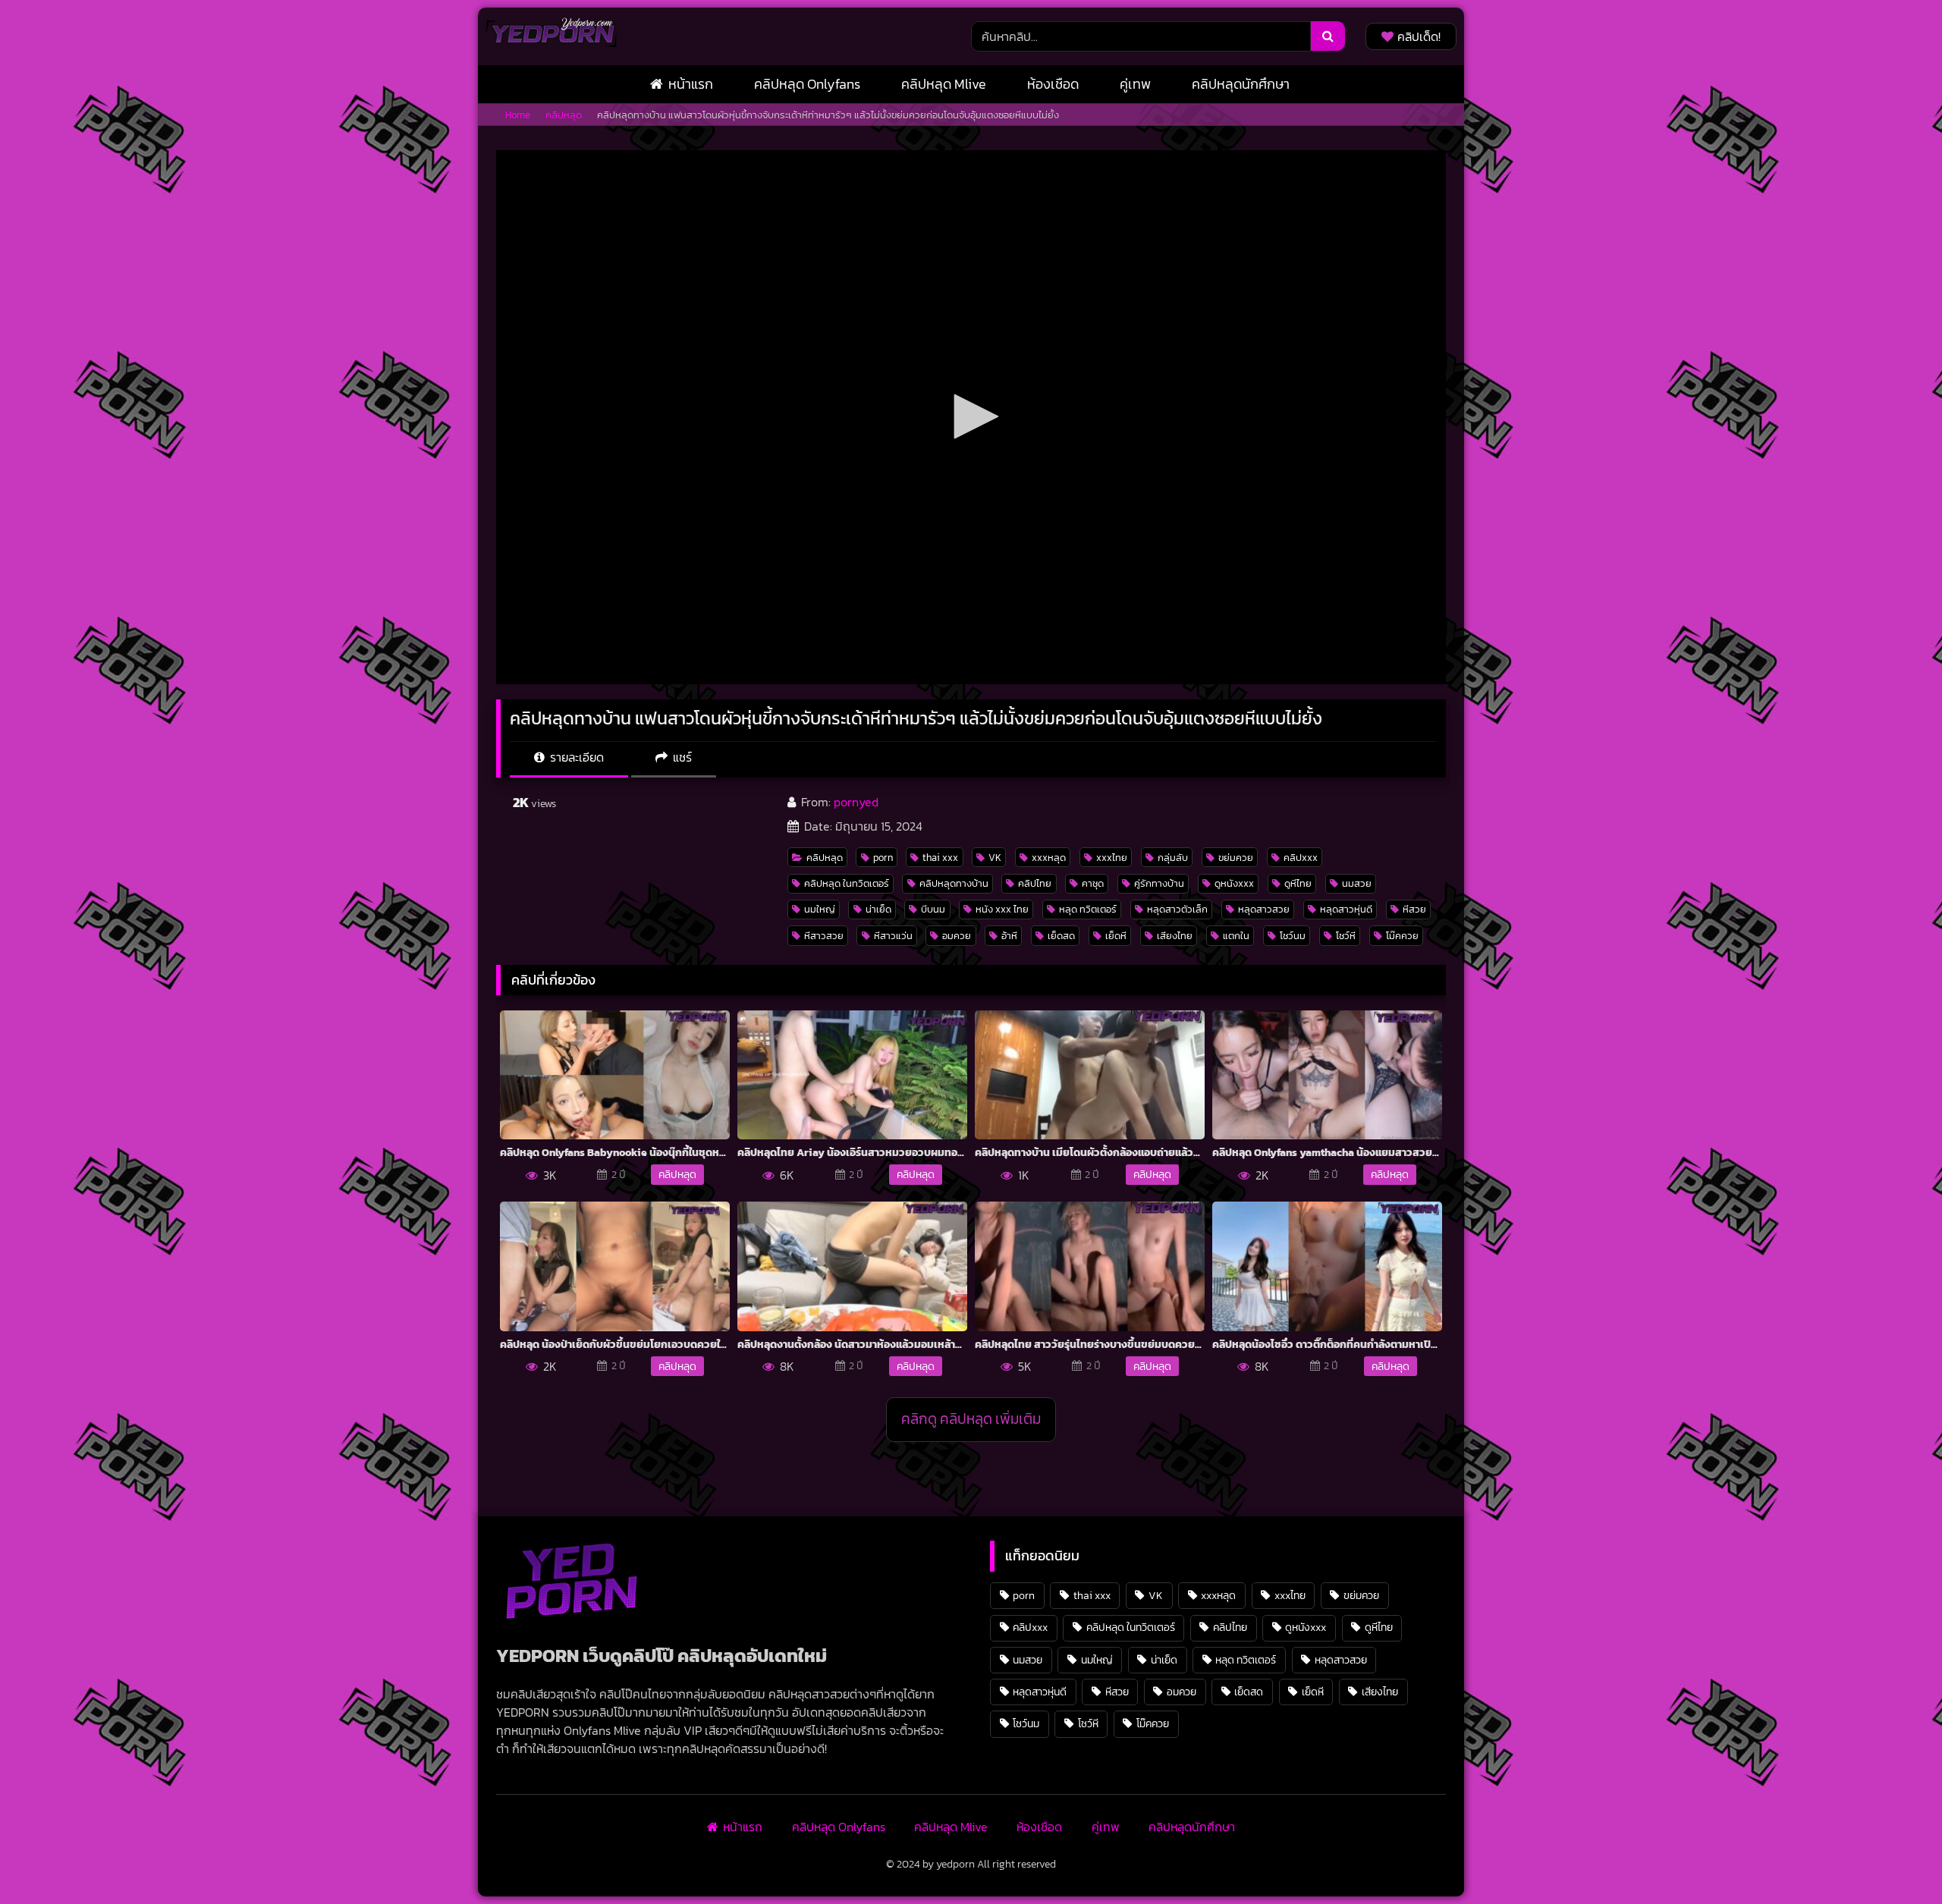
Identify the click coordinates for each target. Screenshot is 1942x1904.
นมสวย (1357, 883)
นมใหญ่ (820, 909)
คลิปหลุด (564, 115)
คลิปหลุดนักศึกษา (1241, 84)
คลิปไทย (1035, 883)
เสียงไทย (1175, 936)
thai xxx (940, 858)
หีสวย (1414, 909)
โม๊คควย (1402, 936)
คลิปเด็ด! (1419, 36)
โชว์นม (1293, 936)
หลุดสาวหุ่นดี (1346, 909)
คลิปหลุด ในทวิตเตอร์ (847, 883)
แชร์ (681, 757)
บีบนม (933, 909)
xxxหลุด (1049, 858)
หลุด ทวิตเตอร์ (1088, 909)
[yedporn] (551, 36)
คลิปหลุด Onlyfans (807, 84)
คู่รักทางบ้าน (1159, 883)
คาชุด (1093, 883)
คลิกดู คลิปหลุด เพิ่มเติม (971, 1419)
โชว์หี (1346, 936)
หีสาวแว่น (893, 936)
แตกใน (1236, 936)
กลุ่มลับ (1173, 858)
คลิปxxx (1301, 858)
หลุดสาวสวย (1264, 909)
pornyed (856, 802)
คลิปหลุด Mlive (944, 84)
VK (995, 858)
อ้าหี (1009, 936)
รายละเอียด (575, 757)
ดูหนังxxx (1234, 883)
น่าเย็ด (878, 909)
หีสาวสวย (824, 936)
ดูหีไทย (1298, 883)
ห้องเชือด (1053, 84)
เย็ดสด (1061, 936)
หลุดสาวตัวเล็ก (1177, 909)
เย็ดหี (1116, 936)
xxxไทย (1112, 858)
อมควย (957, 936)
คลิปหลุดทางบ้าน (954, 883)
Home (518, 115)
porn (883, 858)
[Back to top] (1895, 1859)
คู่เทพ (1135, 84)
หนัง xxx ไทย (1002, 909)
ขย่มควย (1236, 858)
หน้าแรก (691, 84)
